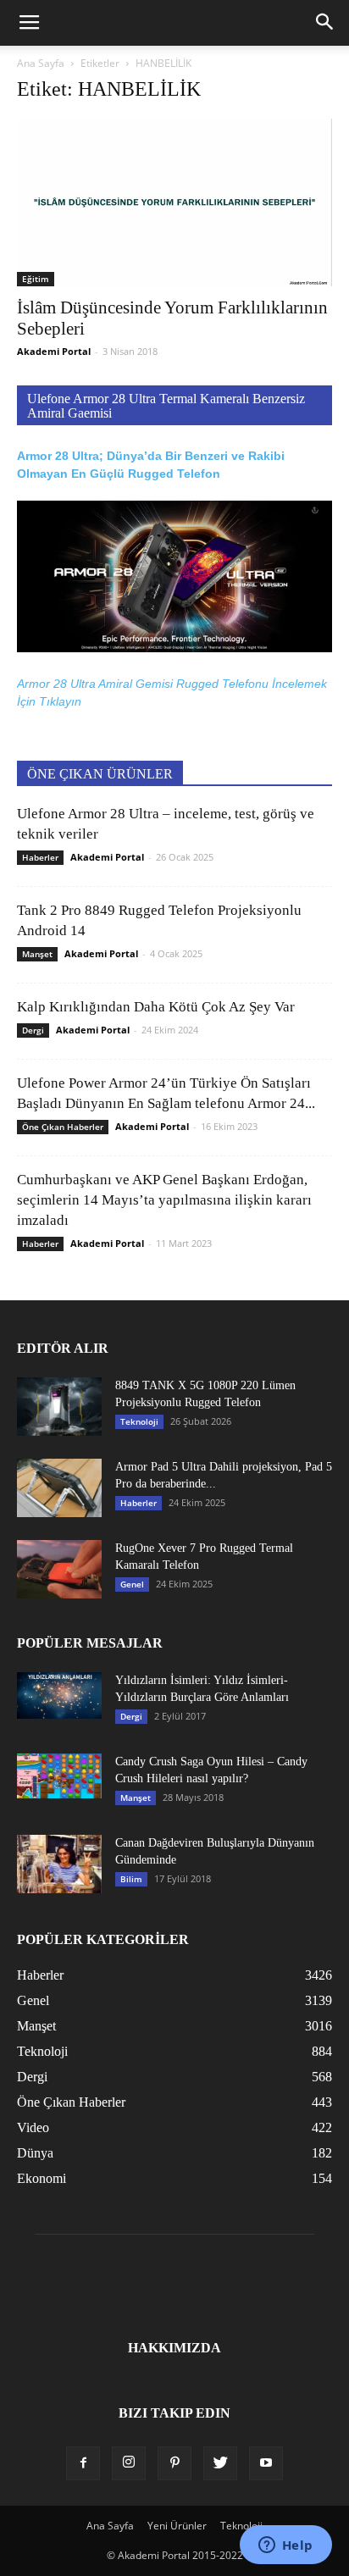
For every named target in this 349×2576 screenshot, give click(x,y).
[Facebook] (83, 2463)
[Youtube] (266, 2463)
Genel (132, 1584)
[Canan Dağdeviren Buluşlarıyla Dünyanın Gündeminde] (59, 1864)
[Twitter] (220, 2463)
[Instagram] (129, 2463)
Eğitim (36, 279)
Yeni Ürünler (177, 2526)
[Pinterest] (174, 2463)
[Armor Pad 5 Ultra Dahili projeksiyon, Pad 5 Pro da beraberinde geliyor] (59, 1488)
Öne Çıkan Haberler (63, 1127)
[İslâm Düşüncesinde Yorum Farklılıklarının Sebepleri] (174, 202)
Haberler (40, 857)
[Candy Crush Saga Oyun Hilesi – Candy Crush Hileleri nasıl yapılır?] (59, 1776)
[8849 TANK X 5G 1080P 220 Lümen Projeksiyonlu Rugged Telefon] (59, 1407)
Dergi (33, 1030)
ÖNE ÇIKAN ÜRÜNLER (100, 774)
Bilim (131, 1879)
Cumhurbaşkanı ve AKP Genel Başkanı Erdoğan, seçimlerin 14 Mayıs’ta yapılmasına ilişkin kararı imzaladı (164, 1200)
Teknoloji (139, 1421)
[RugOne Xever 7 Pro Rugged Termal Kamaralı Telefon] (59, 1569)
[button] (325, 23)
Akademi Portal (54, 351)
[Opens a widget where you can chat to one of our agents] (285, 2546)
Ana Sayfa (41, 63)
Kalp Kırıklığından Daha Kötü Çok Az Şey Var (156, 1007)
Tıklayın (60, 701)
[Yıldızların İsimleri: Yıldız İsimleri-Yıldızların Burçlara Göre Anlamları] (59, 1695)
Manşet (37, 954)
